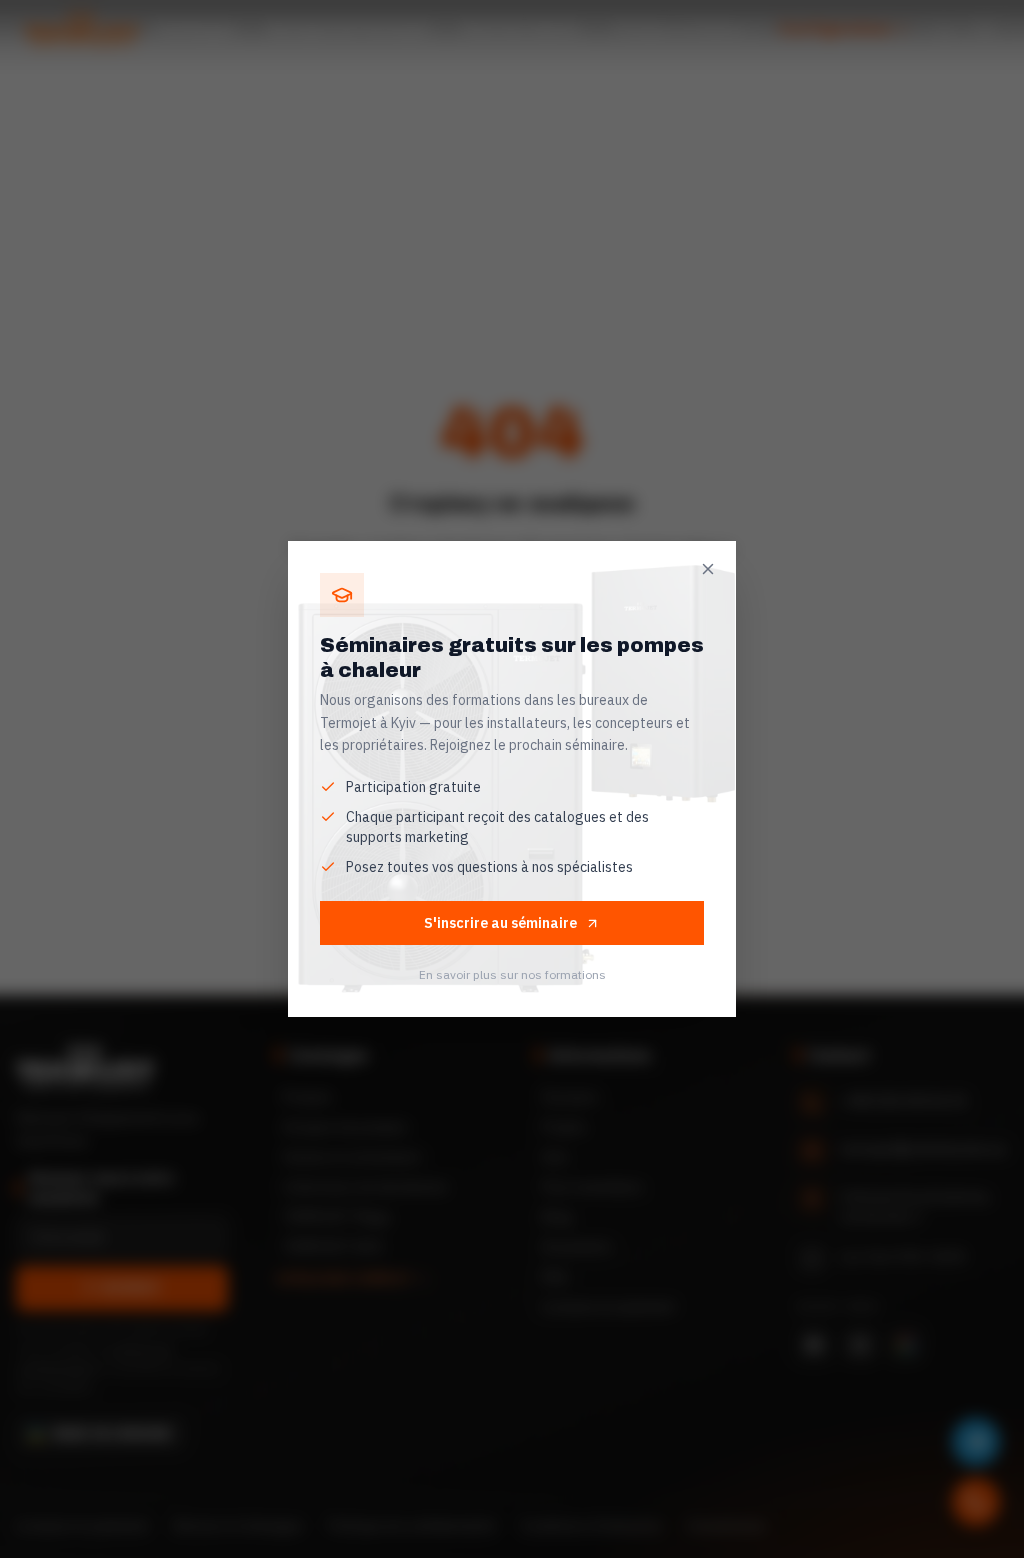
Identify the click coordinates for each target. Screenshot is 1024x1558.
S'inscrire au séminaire (500, 923)
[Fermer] (708, 569)
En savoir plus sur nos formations (512, 974)
